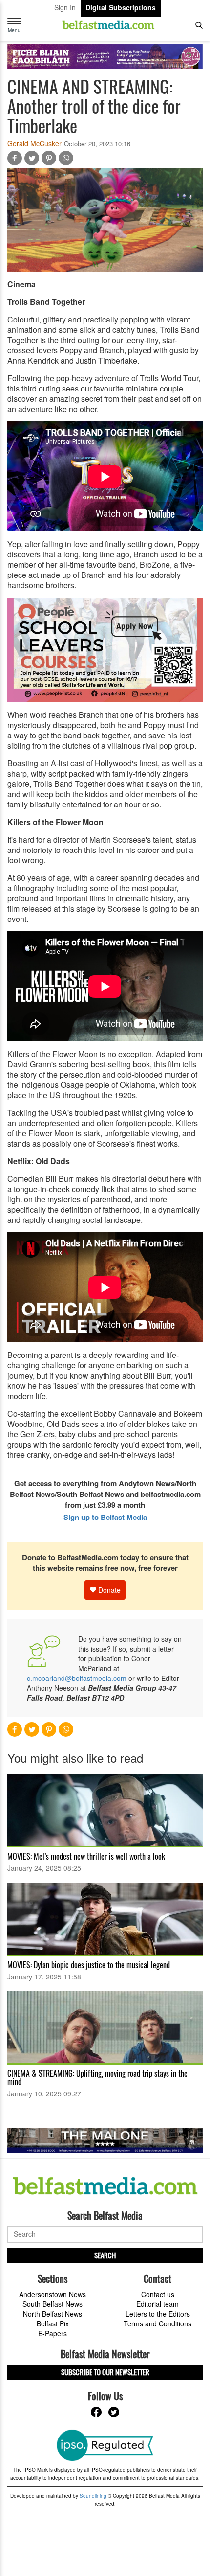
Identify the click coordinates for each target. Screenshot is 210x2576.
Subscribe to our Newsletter (105, 2372)
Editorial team (157, 2304)
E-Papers (52, 2333)
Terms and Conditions (157, 2323)
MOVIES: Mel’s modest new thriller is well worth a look (86, 1856)
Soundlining (93, 2496)
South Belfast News (52, 2304)
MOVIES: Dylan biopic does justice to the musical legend (89, 1965)
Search (105, 2255)
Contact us (158, 2294)
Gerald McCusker (34, 143)
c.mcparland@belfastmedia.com (77, 1678)
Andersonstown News (52, 2294)
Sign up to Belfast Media (105, 1517)
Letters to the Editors (158, 2314)
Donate (108, 1590)
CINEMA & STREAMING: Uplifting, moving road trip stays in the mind (97, 2078)
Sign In (65, 7)
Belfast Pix (53, 2323)
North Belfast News (52, 2314)
